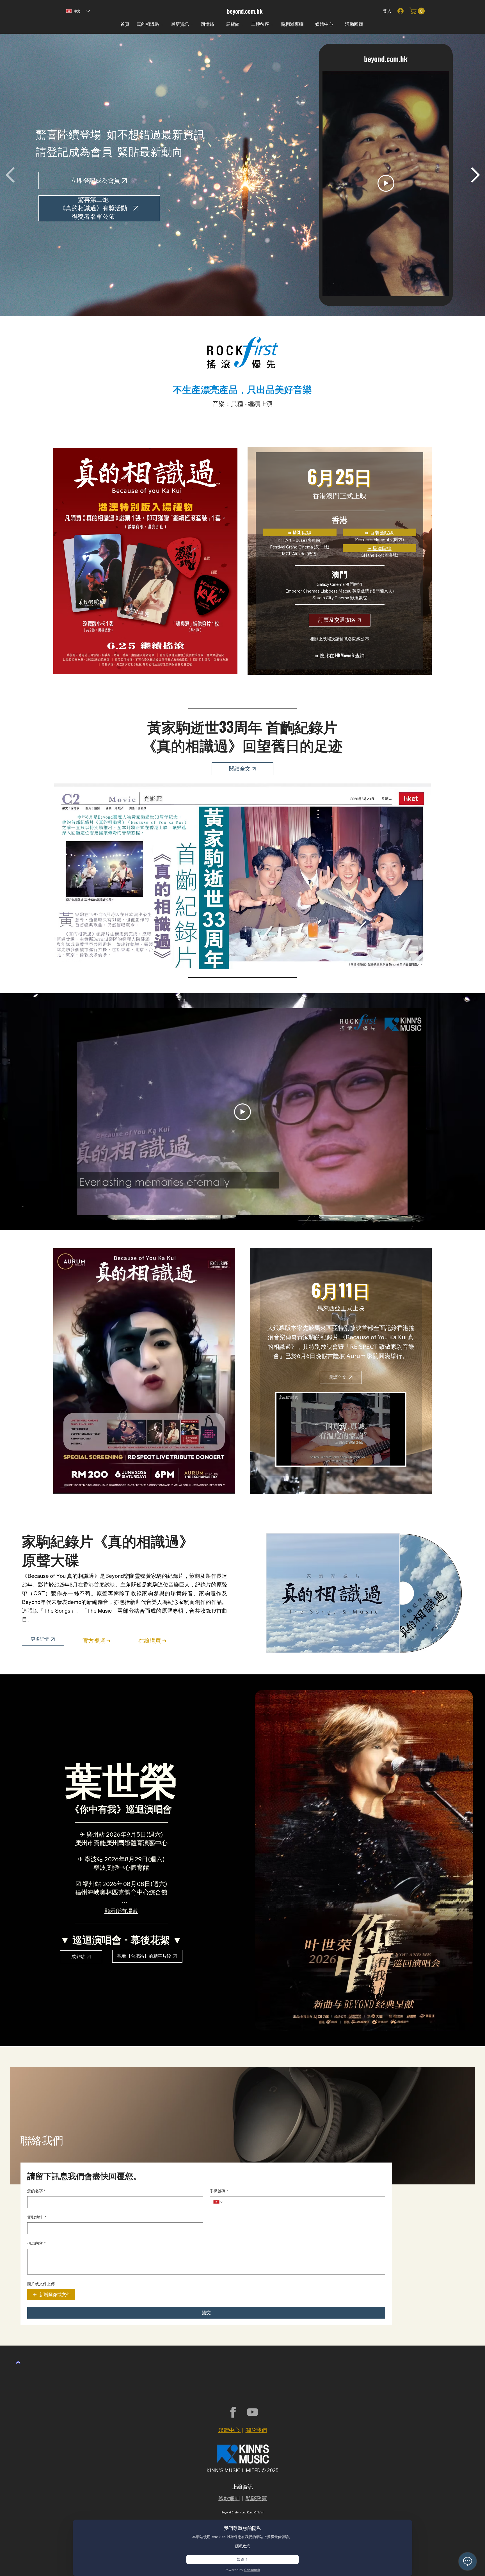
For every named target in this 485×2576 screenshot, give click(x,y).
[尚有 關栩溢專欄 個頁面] (306, 24)
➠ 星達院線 (379, 548)
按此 (324, 655)
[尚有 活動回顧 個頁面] (366, 24)
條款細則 (229, 2498)
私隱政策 (256, 2498)
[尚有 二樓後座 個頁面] (272, 24)
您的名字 (36, 2191)
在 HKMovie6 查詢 (347, 655)
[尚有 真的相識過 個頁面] (162, 24)
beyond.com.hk (245, 11)
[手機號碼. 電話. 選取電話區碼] (219, 2202)
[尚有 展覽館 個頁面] (242, 24)
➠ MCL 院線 (300, 532)
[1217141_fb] (233, 2412)
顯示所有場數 (121, 1911)
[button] (418, 11)
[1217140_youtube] (252, 2412)
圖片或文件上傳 (41, 2284)
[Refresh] (18, 2362)
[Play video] (386, 183)
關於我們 (256, 2430)
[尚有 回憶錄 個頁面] (217, 24)
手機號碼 (219, 2191)
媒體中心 (230, 2430)
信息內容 (36, 2243)
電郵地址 (37, 2217)
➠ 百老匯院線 (379, 532)
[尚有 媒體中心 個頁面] (336, 24)
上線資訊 (242, 2487)
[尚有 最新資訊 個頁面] (192, 24)
